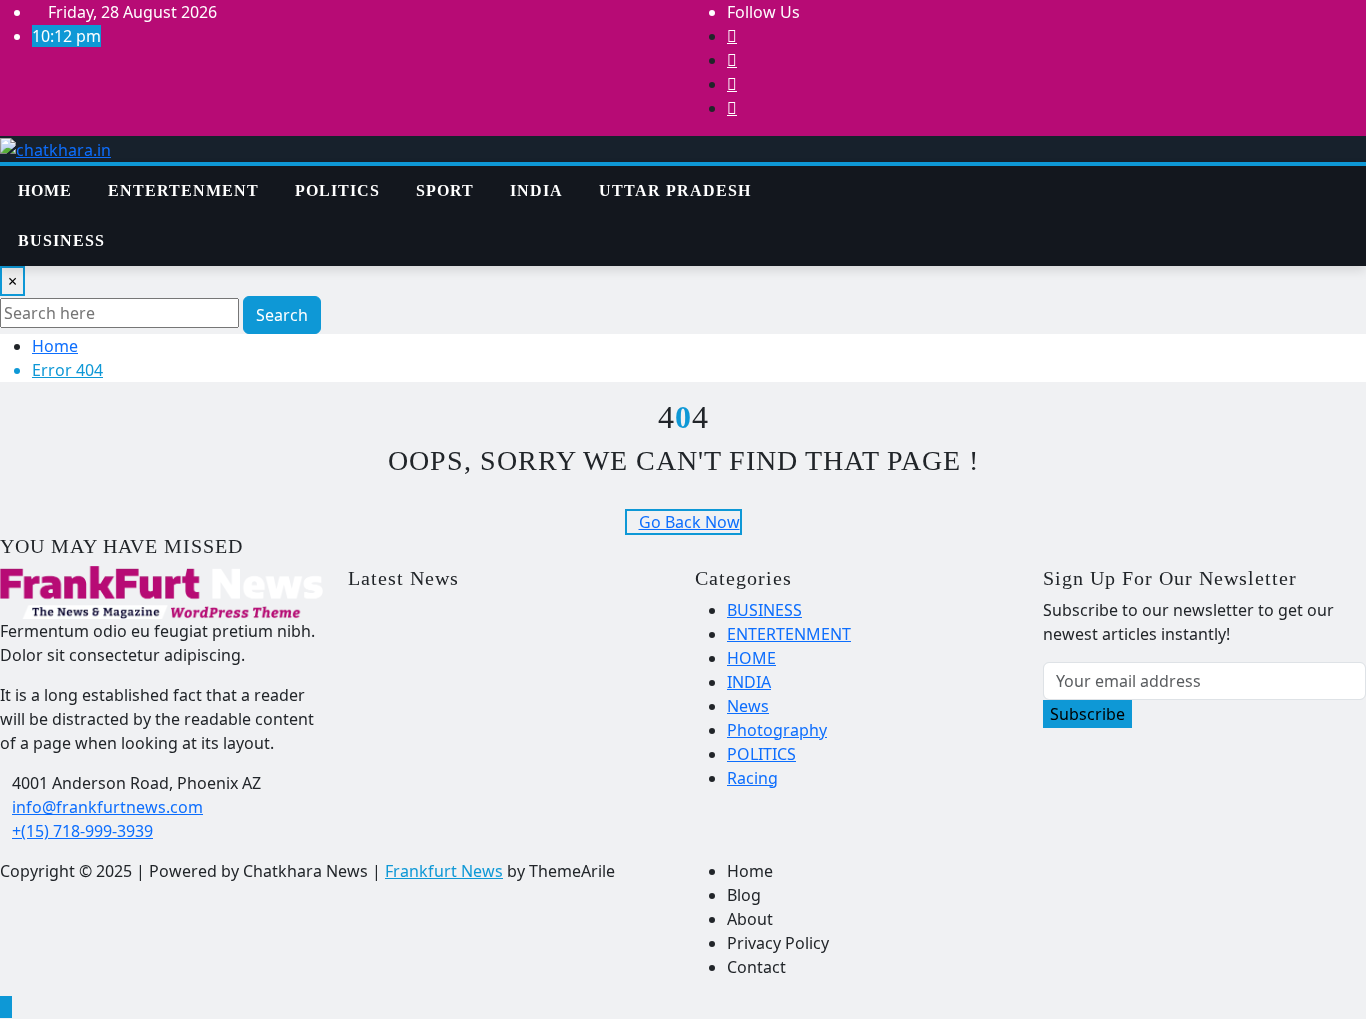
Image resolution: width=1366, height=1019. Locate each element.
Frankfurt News (444, 871)
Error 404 (67, 370)
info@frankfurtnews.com (107, 807)
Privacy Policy (778, 943)
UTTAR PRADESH (675, 190)
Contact (756, 967)
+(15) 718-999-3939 (82, 831)
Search (282, 315)
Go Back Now (689, 522)
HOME (751, 658)
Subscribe (1087, 714)
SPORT (445, 190)
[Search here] (879, 178)
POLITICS (337, 190)
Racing (752, 778)
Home (45, 190)
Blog (744, 895)
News (748, 706)
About (750, 919)
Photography (777, 730)
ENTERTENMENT (183, 190)
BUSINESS (61, 240)
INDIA (536, 190)
